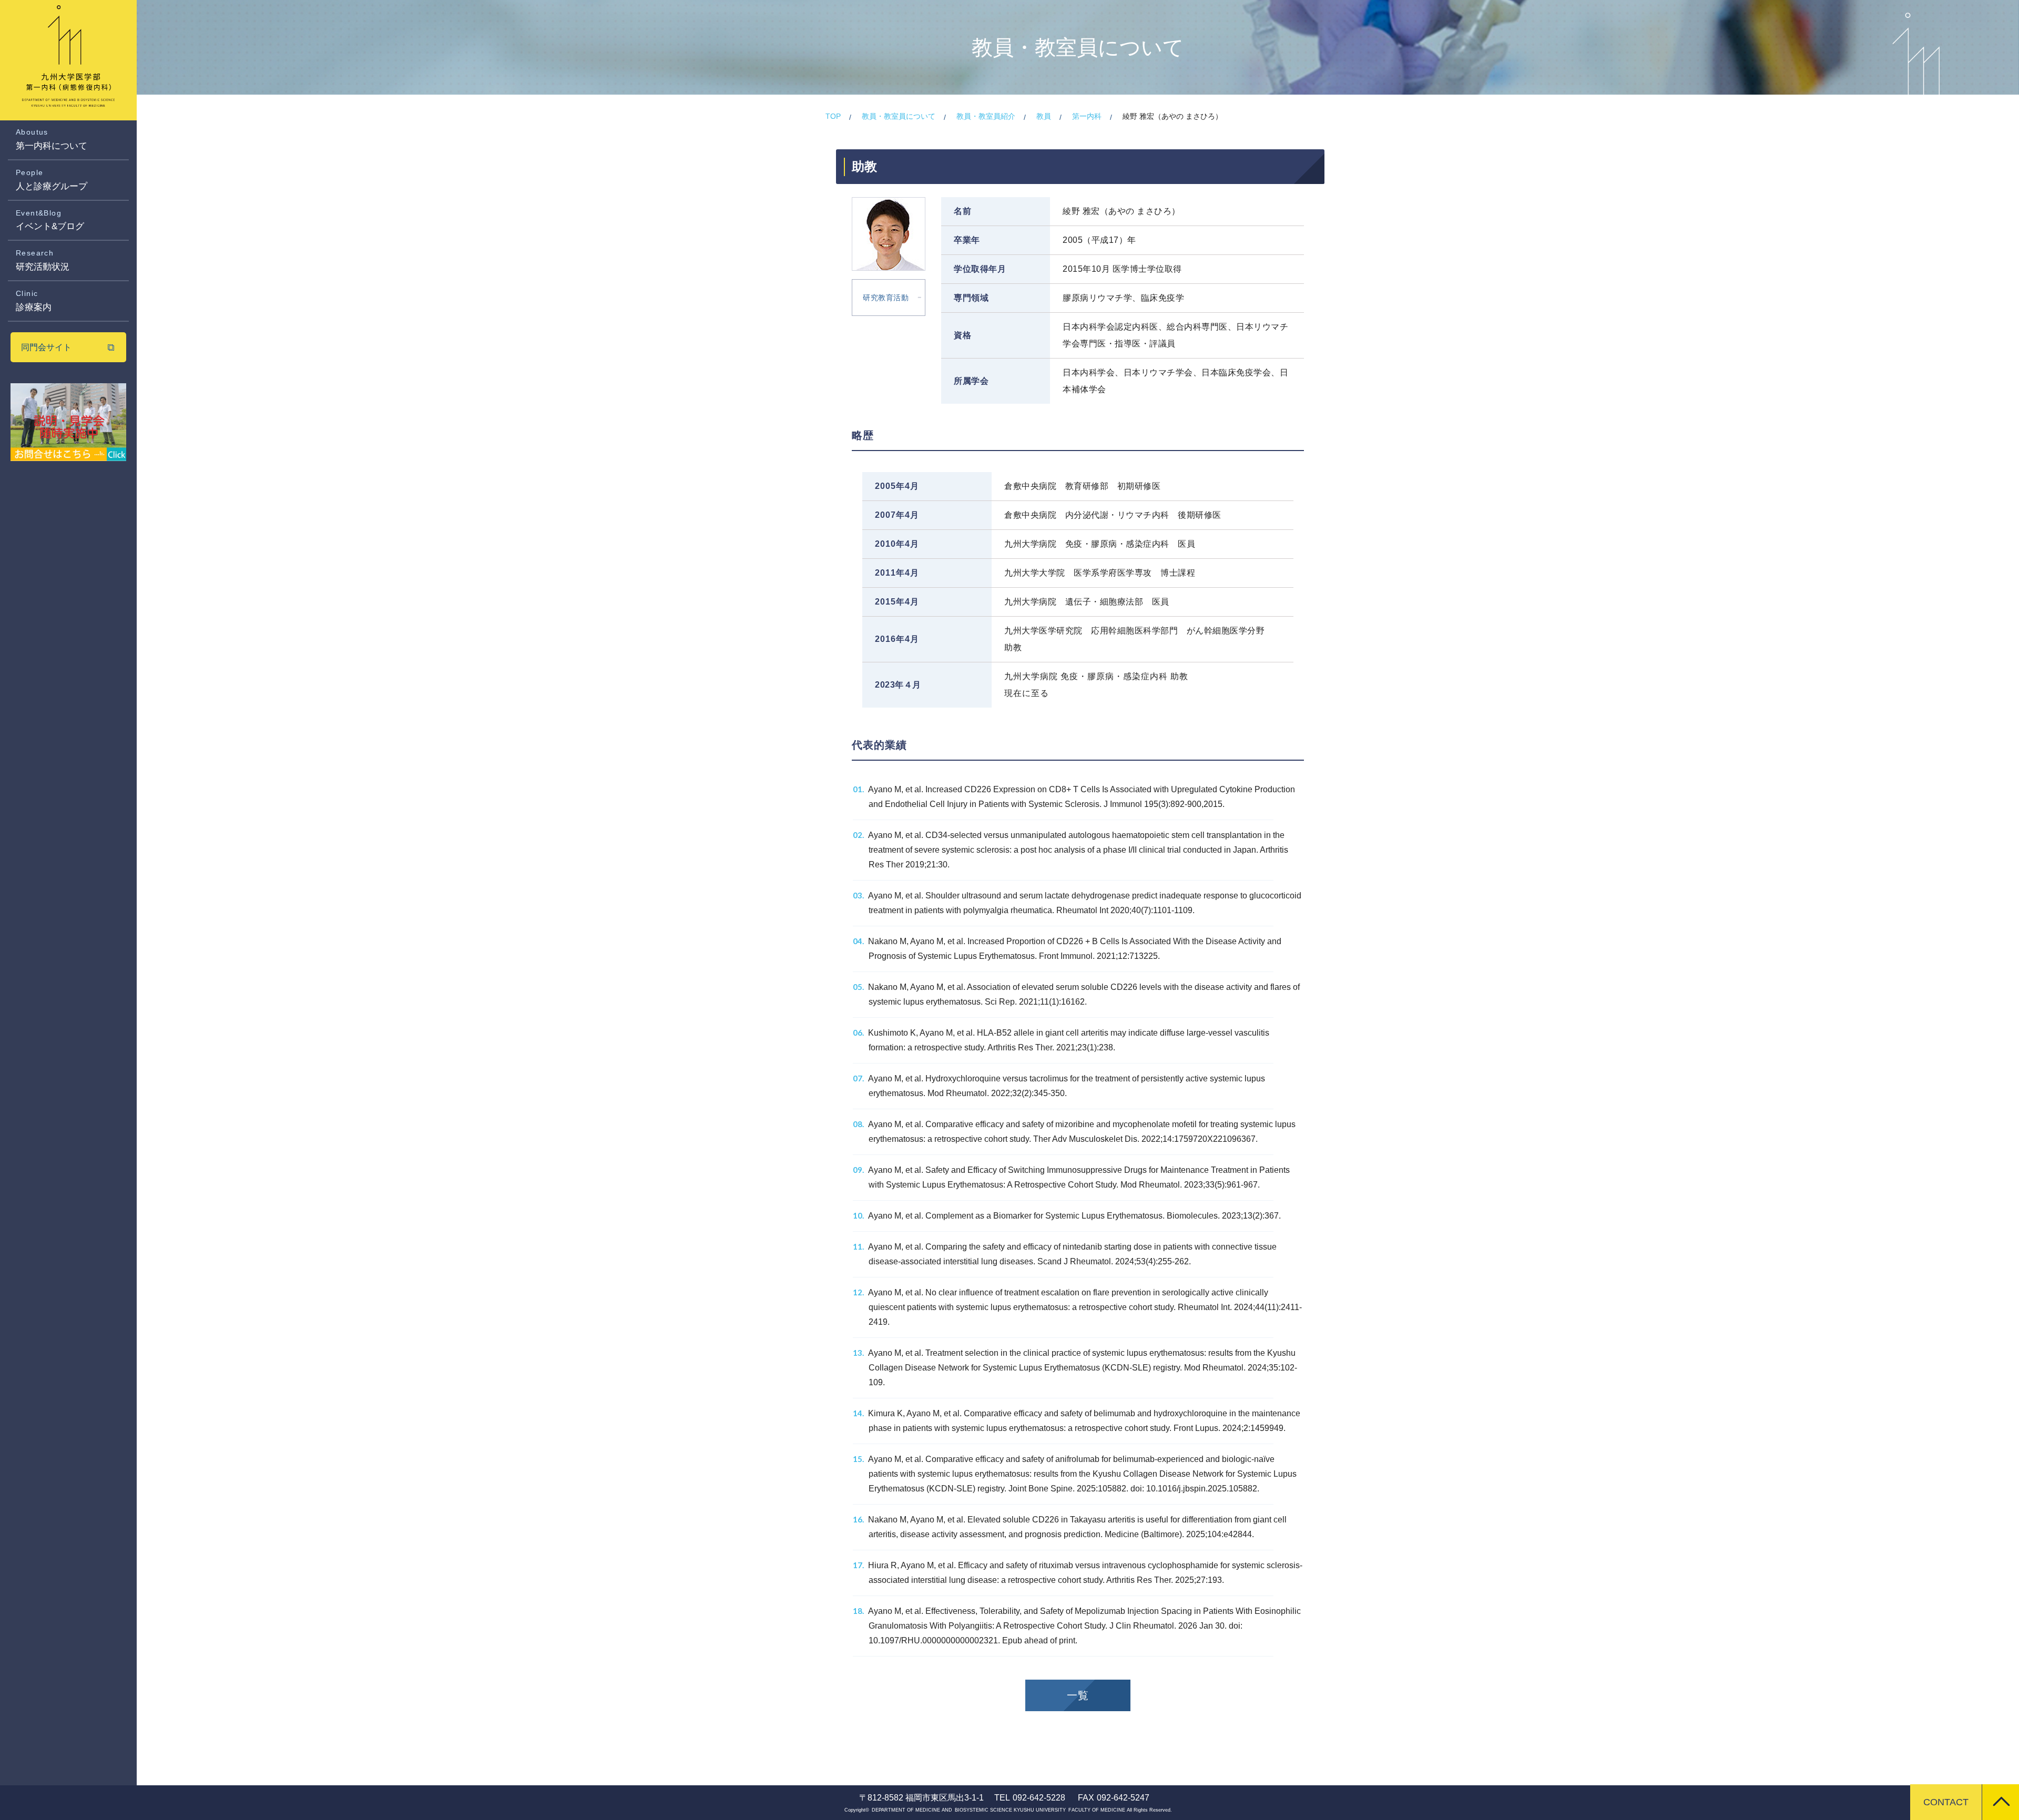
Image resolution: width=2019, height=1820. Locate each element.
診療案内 (34, 301)
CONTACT (1946, 1802)
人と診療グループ (52, 180)
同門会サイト (46, 347)
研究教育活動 (886, 298)
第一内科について (52, 139)
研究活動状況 (43, 260)
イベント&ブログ (50, 220)
